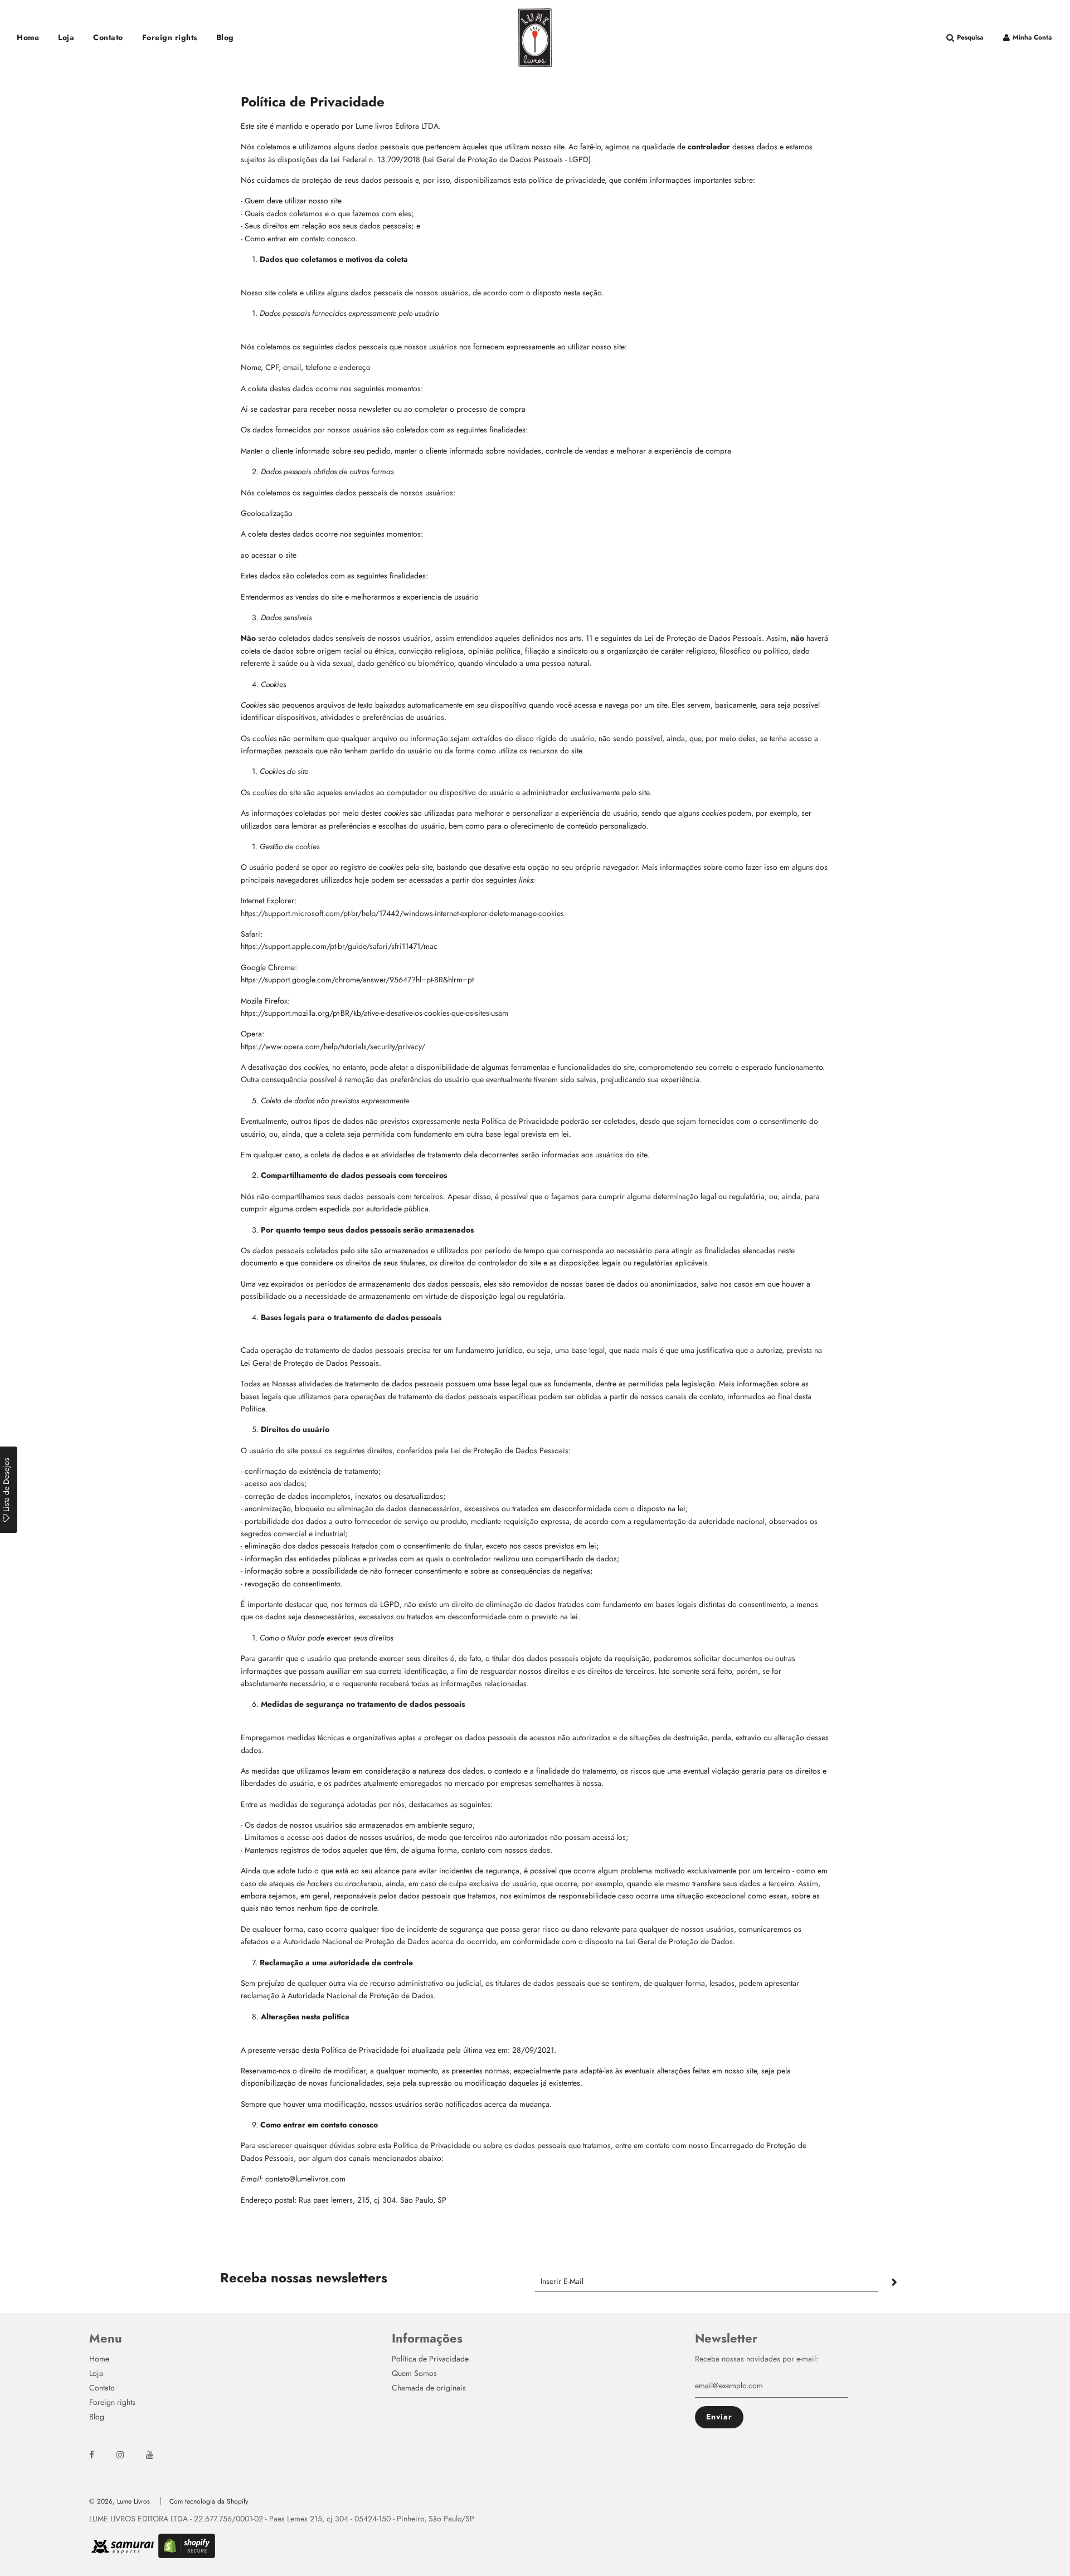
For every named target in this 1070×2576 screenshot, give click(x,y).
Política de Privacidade (430, 2359)
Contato (108, 37)
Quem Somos (414, 2373)
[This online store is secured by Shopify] (187, 2554)
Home (28, 37)
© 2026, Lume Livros (120, 2501)
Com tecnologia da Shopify (209, 2501)
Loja (66, 37)
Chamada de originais (429, 2388)
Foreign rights (170, 37)
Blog (225, 37)
